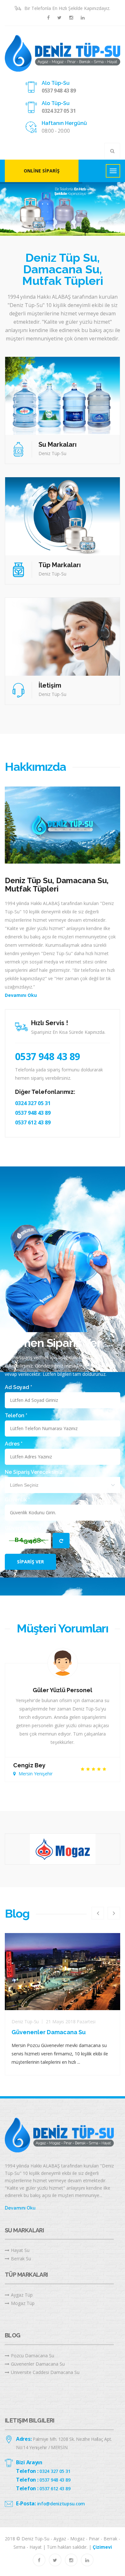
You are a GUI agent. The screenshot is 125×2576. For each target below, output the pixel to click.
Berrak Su (21, 2259)
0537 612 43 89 (33, 1122)
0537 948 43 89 (59, 91)
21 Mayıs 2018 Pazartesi (71, 2022)
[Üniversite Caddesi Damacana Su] (63, 1972)
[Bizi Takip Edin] (48, 18)
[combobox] (63, 1485)
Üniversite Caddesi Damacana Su (45, 2372)
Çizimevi (102, 2547)
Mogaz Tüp (23, 2303)
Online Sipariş (42, 171)
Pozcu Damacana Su (33, 2356)
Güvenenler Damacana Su (38, 2364)
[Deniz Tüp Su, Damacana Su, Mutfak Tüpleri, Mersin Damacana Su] (63, 53)
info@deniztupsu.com (61, 2504)
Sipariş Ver (30, 1562)
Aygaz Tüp (22, 2295)
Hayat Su (20, 2250)
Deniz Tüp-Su (25, 2022)
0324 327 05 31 (59, 111)
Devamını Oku (21, 995)
